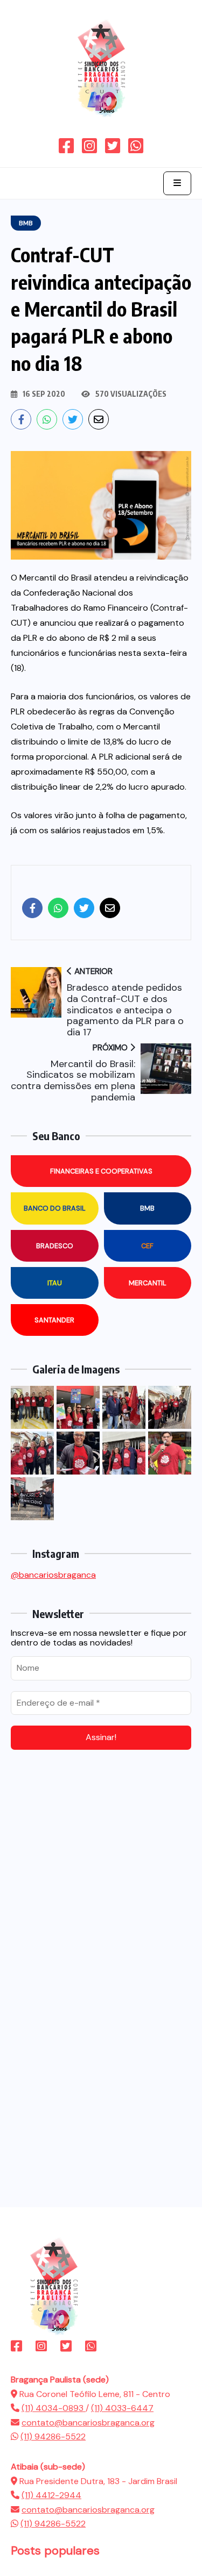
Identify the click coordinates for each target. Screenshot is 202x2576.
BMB (147, 1208)
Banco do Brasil (55, 1208)
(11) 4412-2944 (51, 2495)
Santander (54, 1320)
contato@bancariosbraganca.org (88, 2423)
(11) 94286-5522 (53, 2437)
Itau (55, 1283)
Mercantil (148, 1283)
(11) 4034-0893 (54, 2408)
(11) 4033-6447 (122, 2408)
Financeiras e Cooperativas (101, 1171)
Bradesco (55, 1246)
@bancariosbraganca (53, 1575)
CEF (147, 1246)
